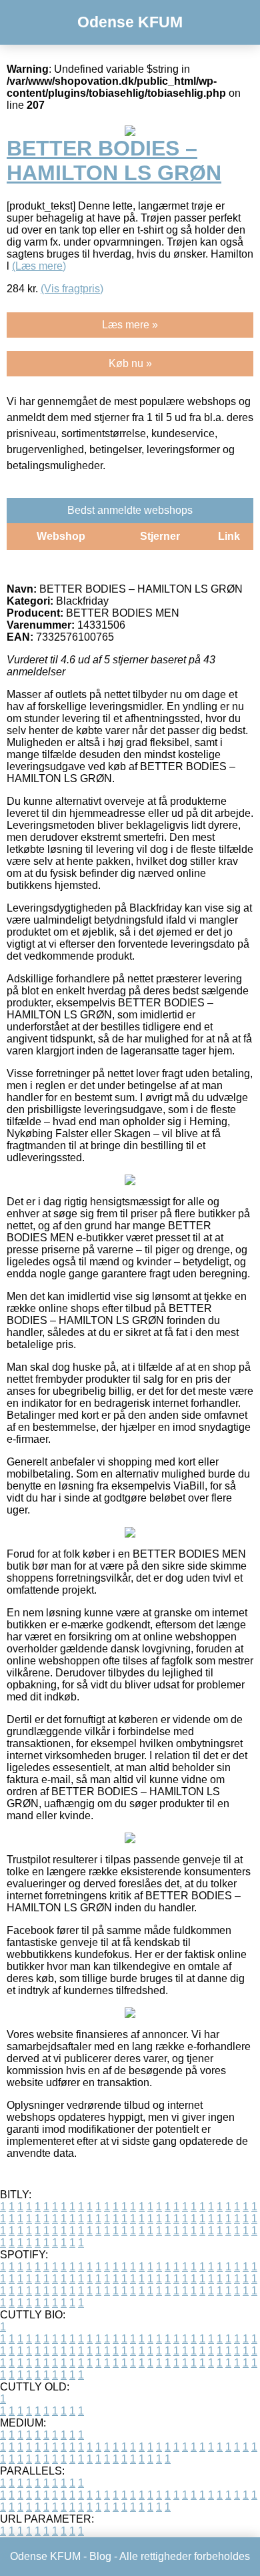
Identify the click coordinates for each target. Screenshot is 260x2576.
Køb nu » (130, 363)
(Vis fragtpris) (72, 289)
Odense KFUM (130, 22)
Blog (100, 2556)
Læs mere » (130, 325)
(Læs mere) (39, 266)
